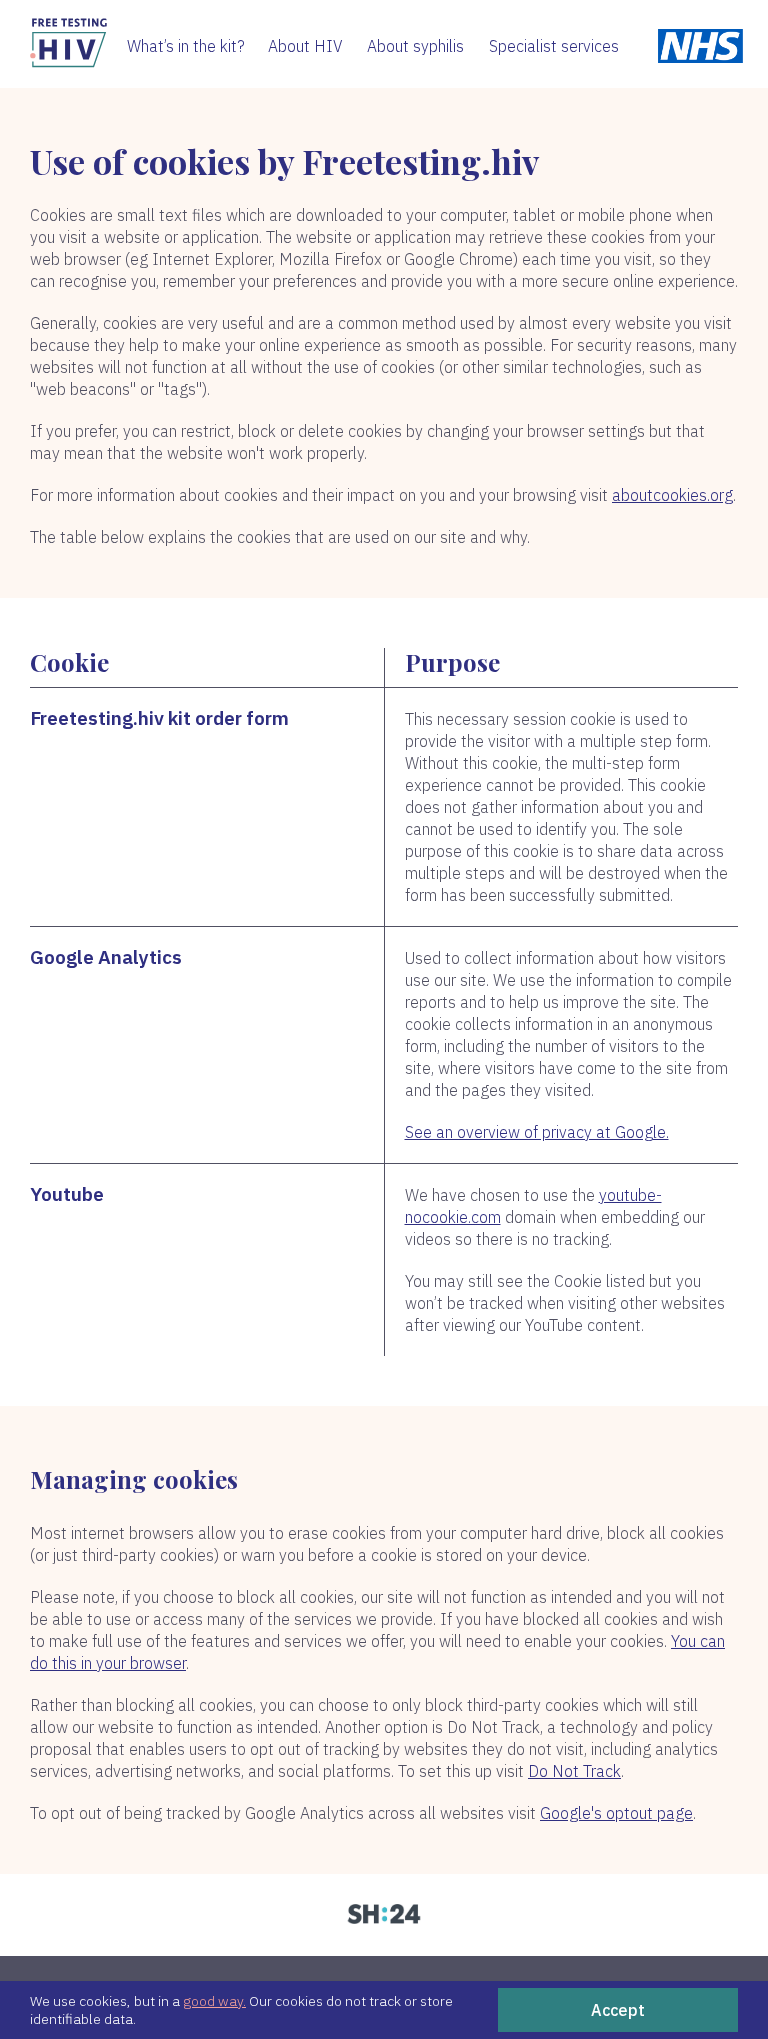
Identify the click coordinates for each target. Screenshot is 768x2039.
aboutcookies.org (672, 495)
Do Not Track (574, 1771)
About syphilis (415, 46)
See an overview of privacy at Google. (537, 1132)
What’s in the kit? (186, 46)
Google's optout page (616, 1813)
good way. (214, 2001)
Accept (618, 2010)
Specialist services (554, 46)
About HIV (305, 46)
